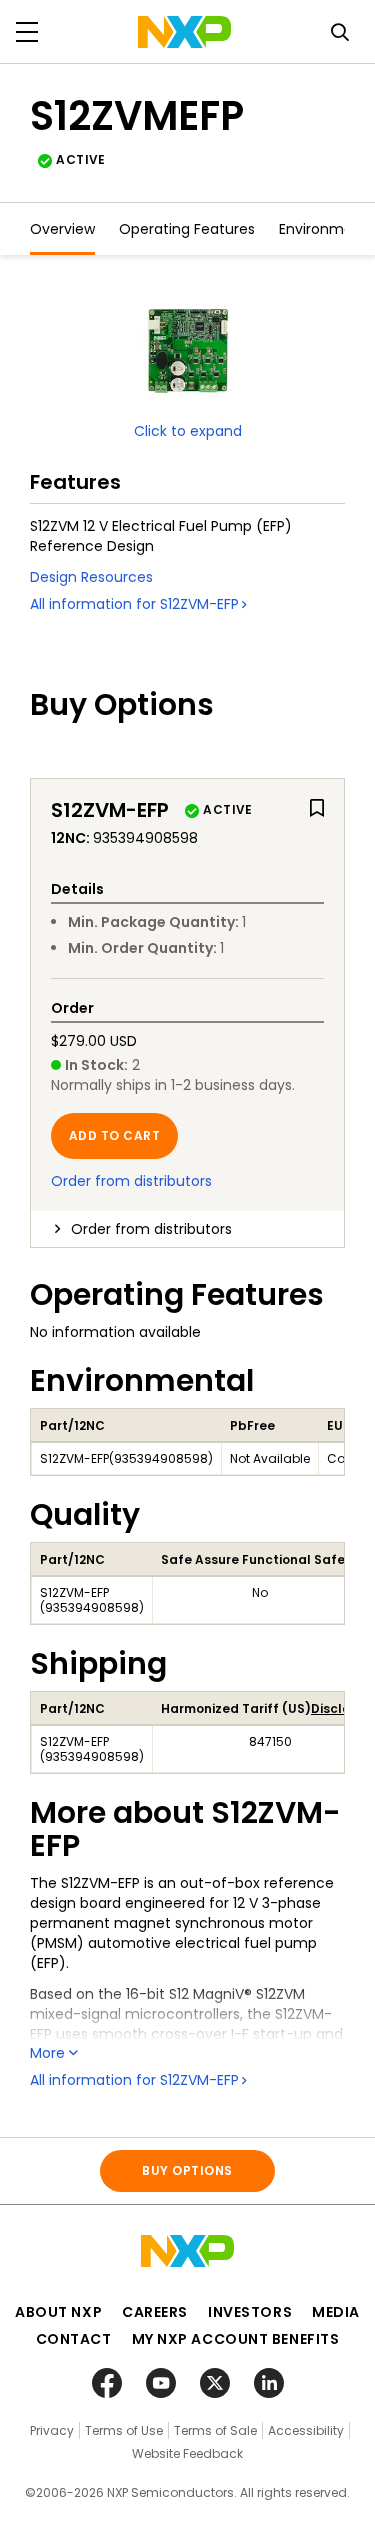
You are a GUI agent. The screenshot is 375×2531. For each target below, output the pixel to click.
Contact (74, 2339)
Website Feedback (187, 2453)
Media (336, 2312)
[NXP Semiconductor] (184, 32)
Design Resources (91, 577)
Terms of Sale (215, 2430)
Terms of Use (124, 2430)
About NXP (58, 2312)
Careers (155, 2312)
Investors (250, 2312)
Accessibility (306, 2430)
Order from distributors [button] (151, 1229)
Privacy (52, 2430)
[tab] (187, 1229)
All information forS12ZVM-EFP (134, 604)
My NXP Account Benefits (236, 2339)
